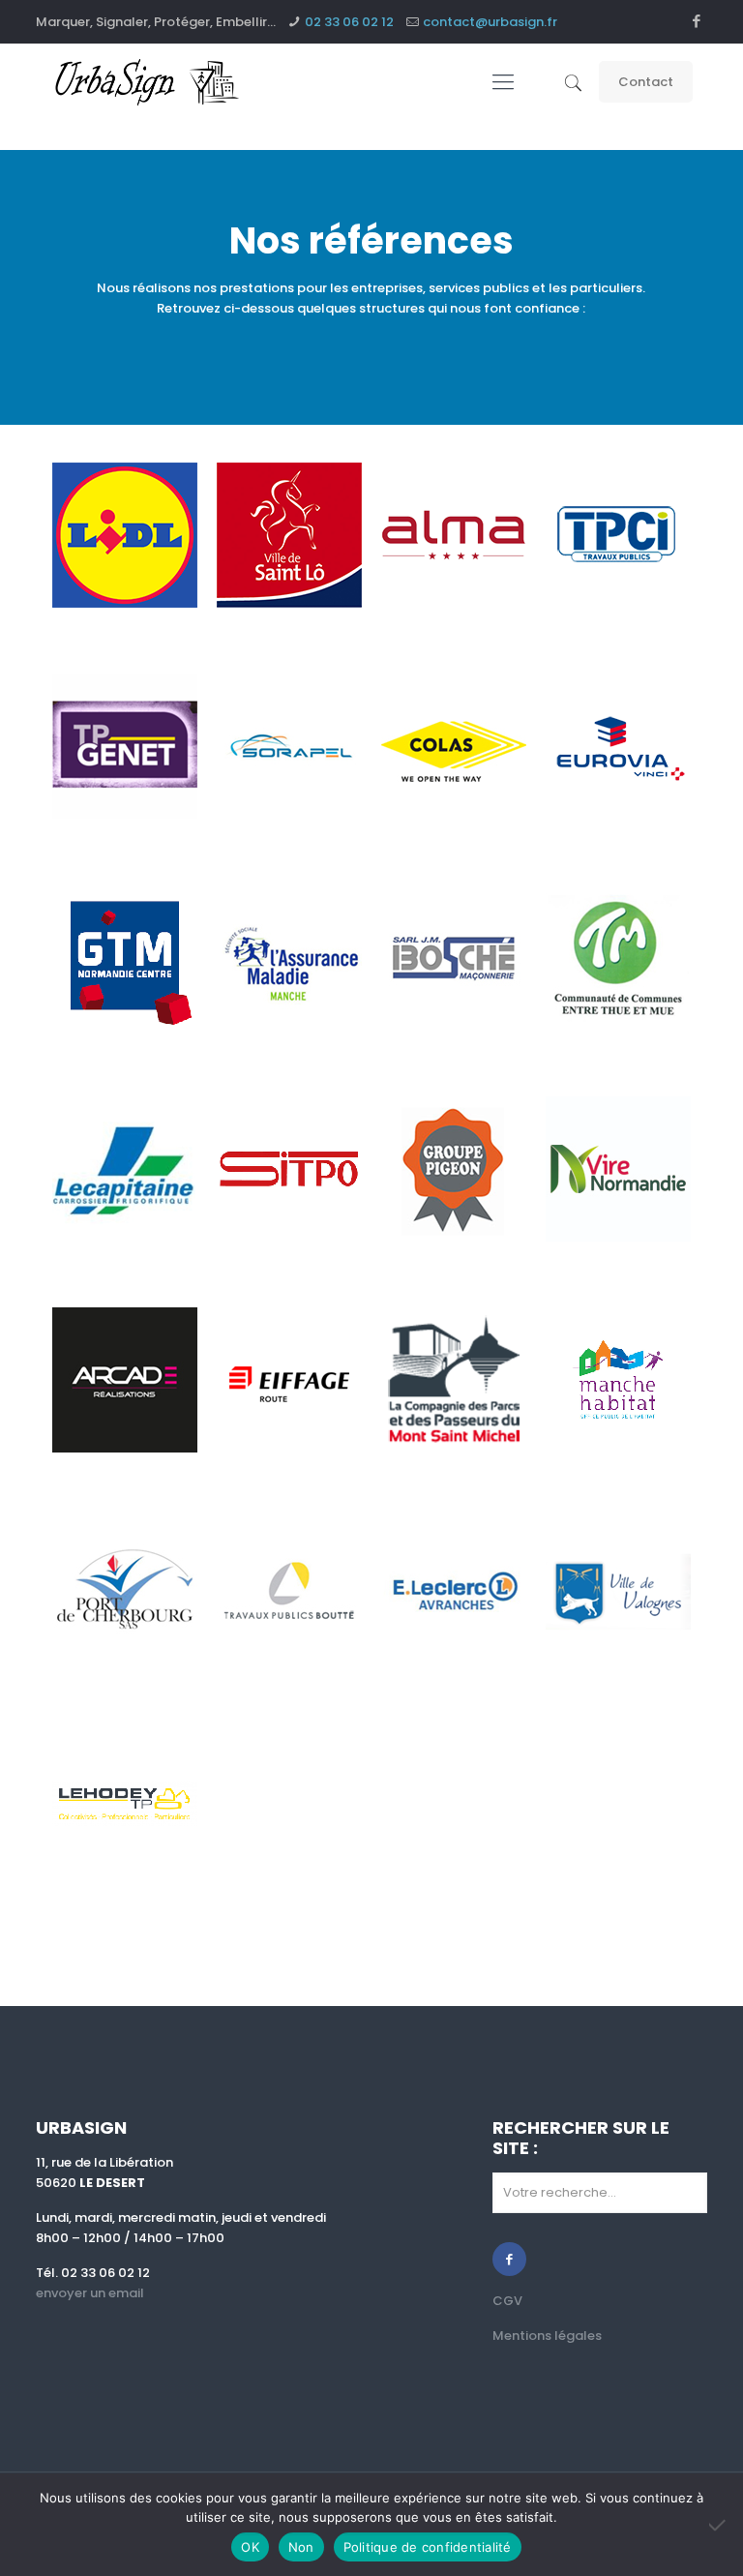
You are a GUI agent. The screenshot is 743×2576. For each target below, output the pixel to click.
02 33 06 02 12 (349, 22)
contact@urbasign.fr (490, 22)
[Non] (719, 2525)
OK (250, 2547)
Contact (646, 82)
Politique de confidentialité (428, 2547)
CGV (507, 2301)
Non (301, 2547)
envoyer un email (90, 2293)
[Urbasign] (148, 82)
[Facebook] (697, 21)
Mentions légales (547, 2336)
